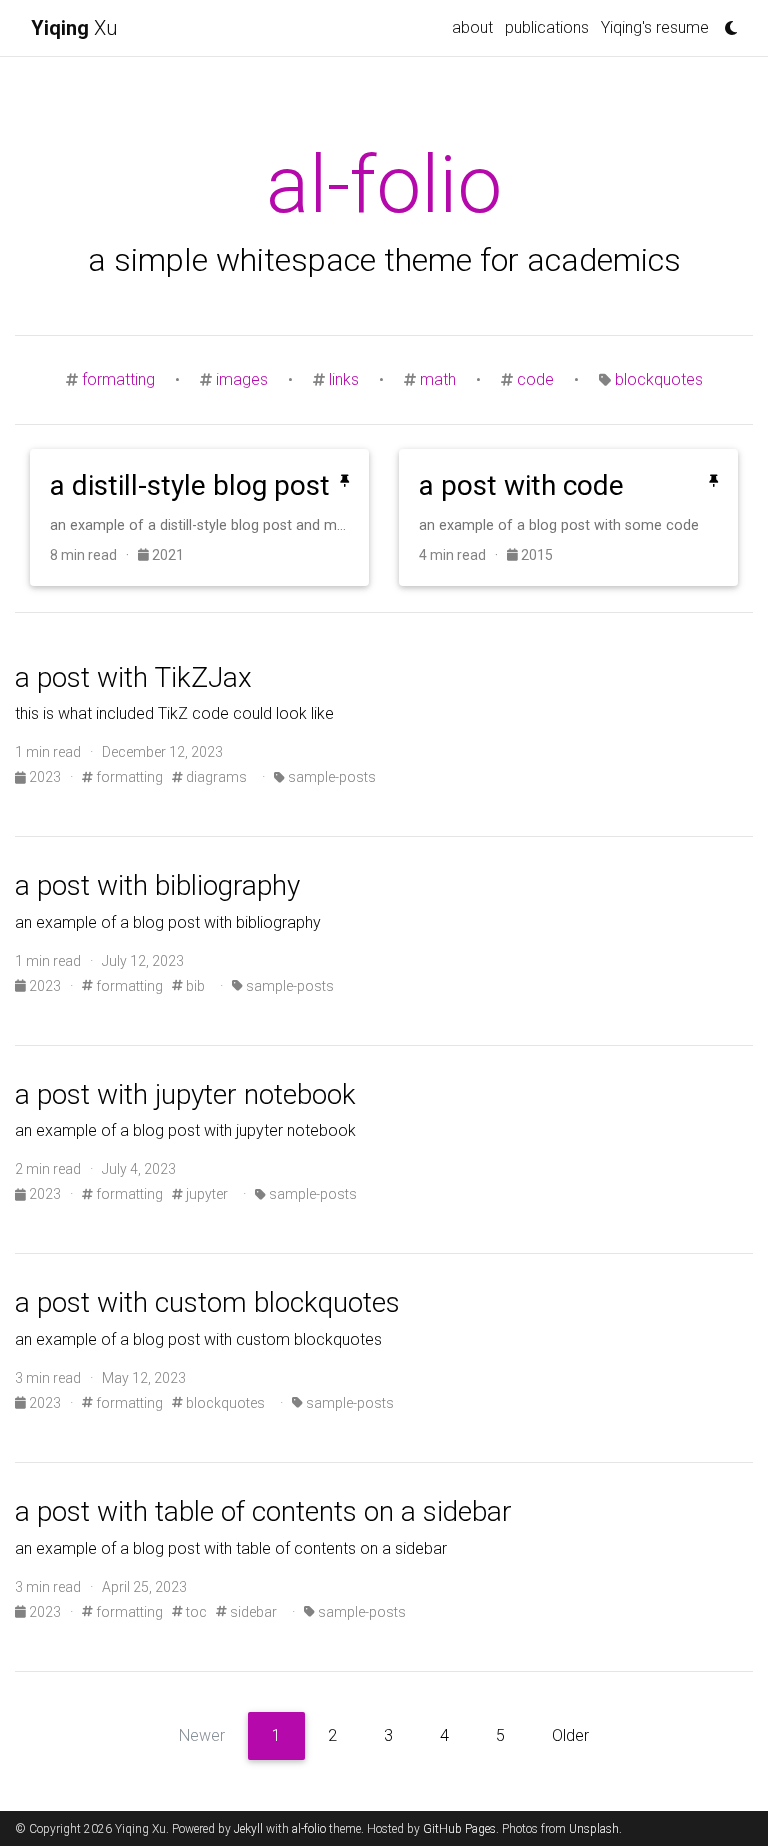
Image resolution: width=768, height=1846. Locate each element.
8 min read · (94, 555)
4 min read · (463, 555)
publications (547, 27)
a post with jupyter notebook (185, 1094)
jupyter (205, 1194)
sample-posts (330, 777)
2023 (45, 777)
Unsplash (594, 1829)
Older (570, 1735)
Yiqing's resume (655, 27)
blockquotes (659, 379)
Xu (74, 28)
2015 (535, 555)
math (438, 379)
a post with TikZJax (133, 677)
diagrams (215, 777)
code (535, 379)
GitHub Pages (459, 1829)
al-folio (309, 1829)
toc (195, 1612)
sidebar (252, 1612)
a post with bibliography (157, 885)
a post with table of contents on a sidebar (263, 1511)
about (472, 27)
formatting (118, 379)
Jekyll (248, 1829)
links (344, 379)
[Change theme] (726, 22)
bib (194, 986)
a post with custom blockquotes (207, 1302)
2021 (166, 555)
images (242, 379)
